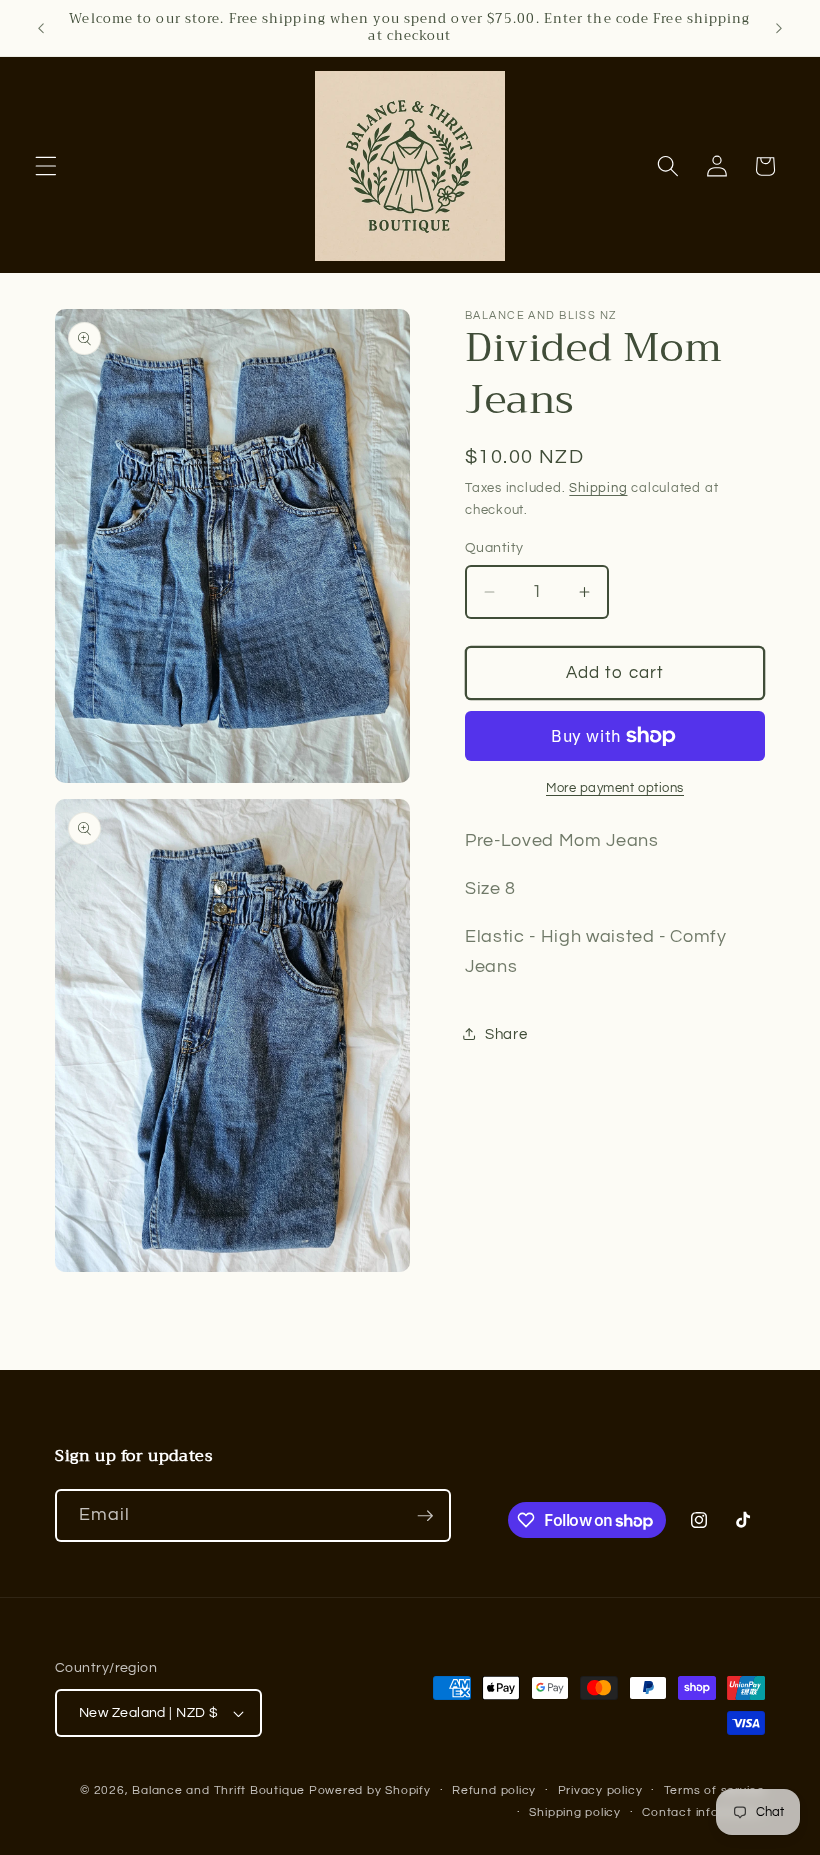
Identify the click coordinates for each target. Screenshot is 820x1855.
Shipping (598, 488)
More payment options (615, 788)
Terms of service (714, 1790)
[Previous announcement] (41, 28)
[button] (46, 166)
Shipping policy (575, 1812)
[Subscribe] (425, 1516)
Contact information (703, 1812)
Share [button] (506, 1034)
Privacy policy (600, 1790)
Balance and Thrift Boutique (220, 1790)
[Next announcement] (779, 28)
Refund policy (494, 1790)
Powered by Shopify (370, 1790)
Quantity (494, 547)
